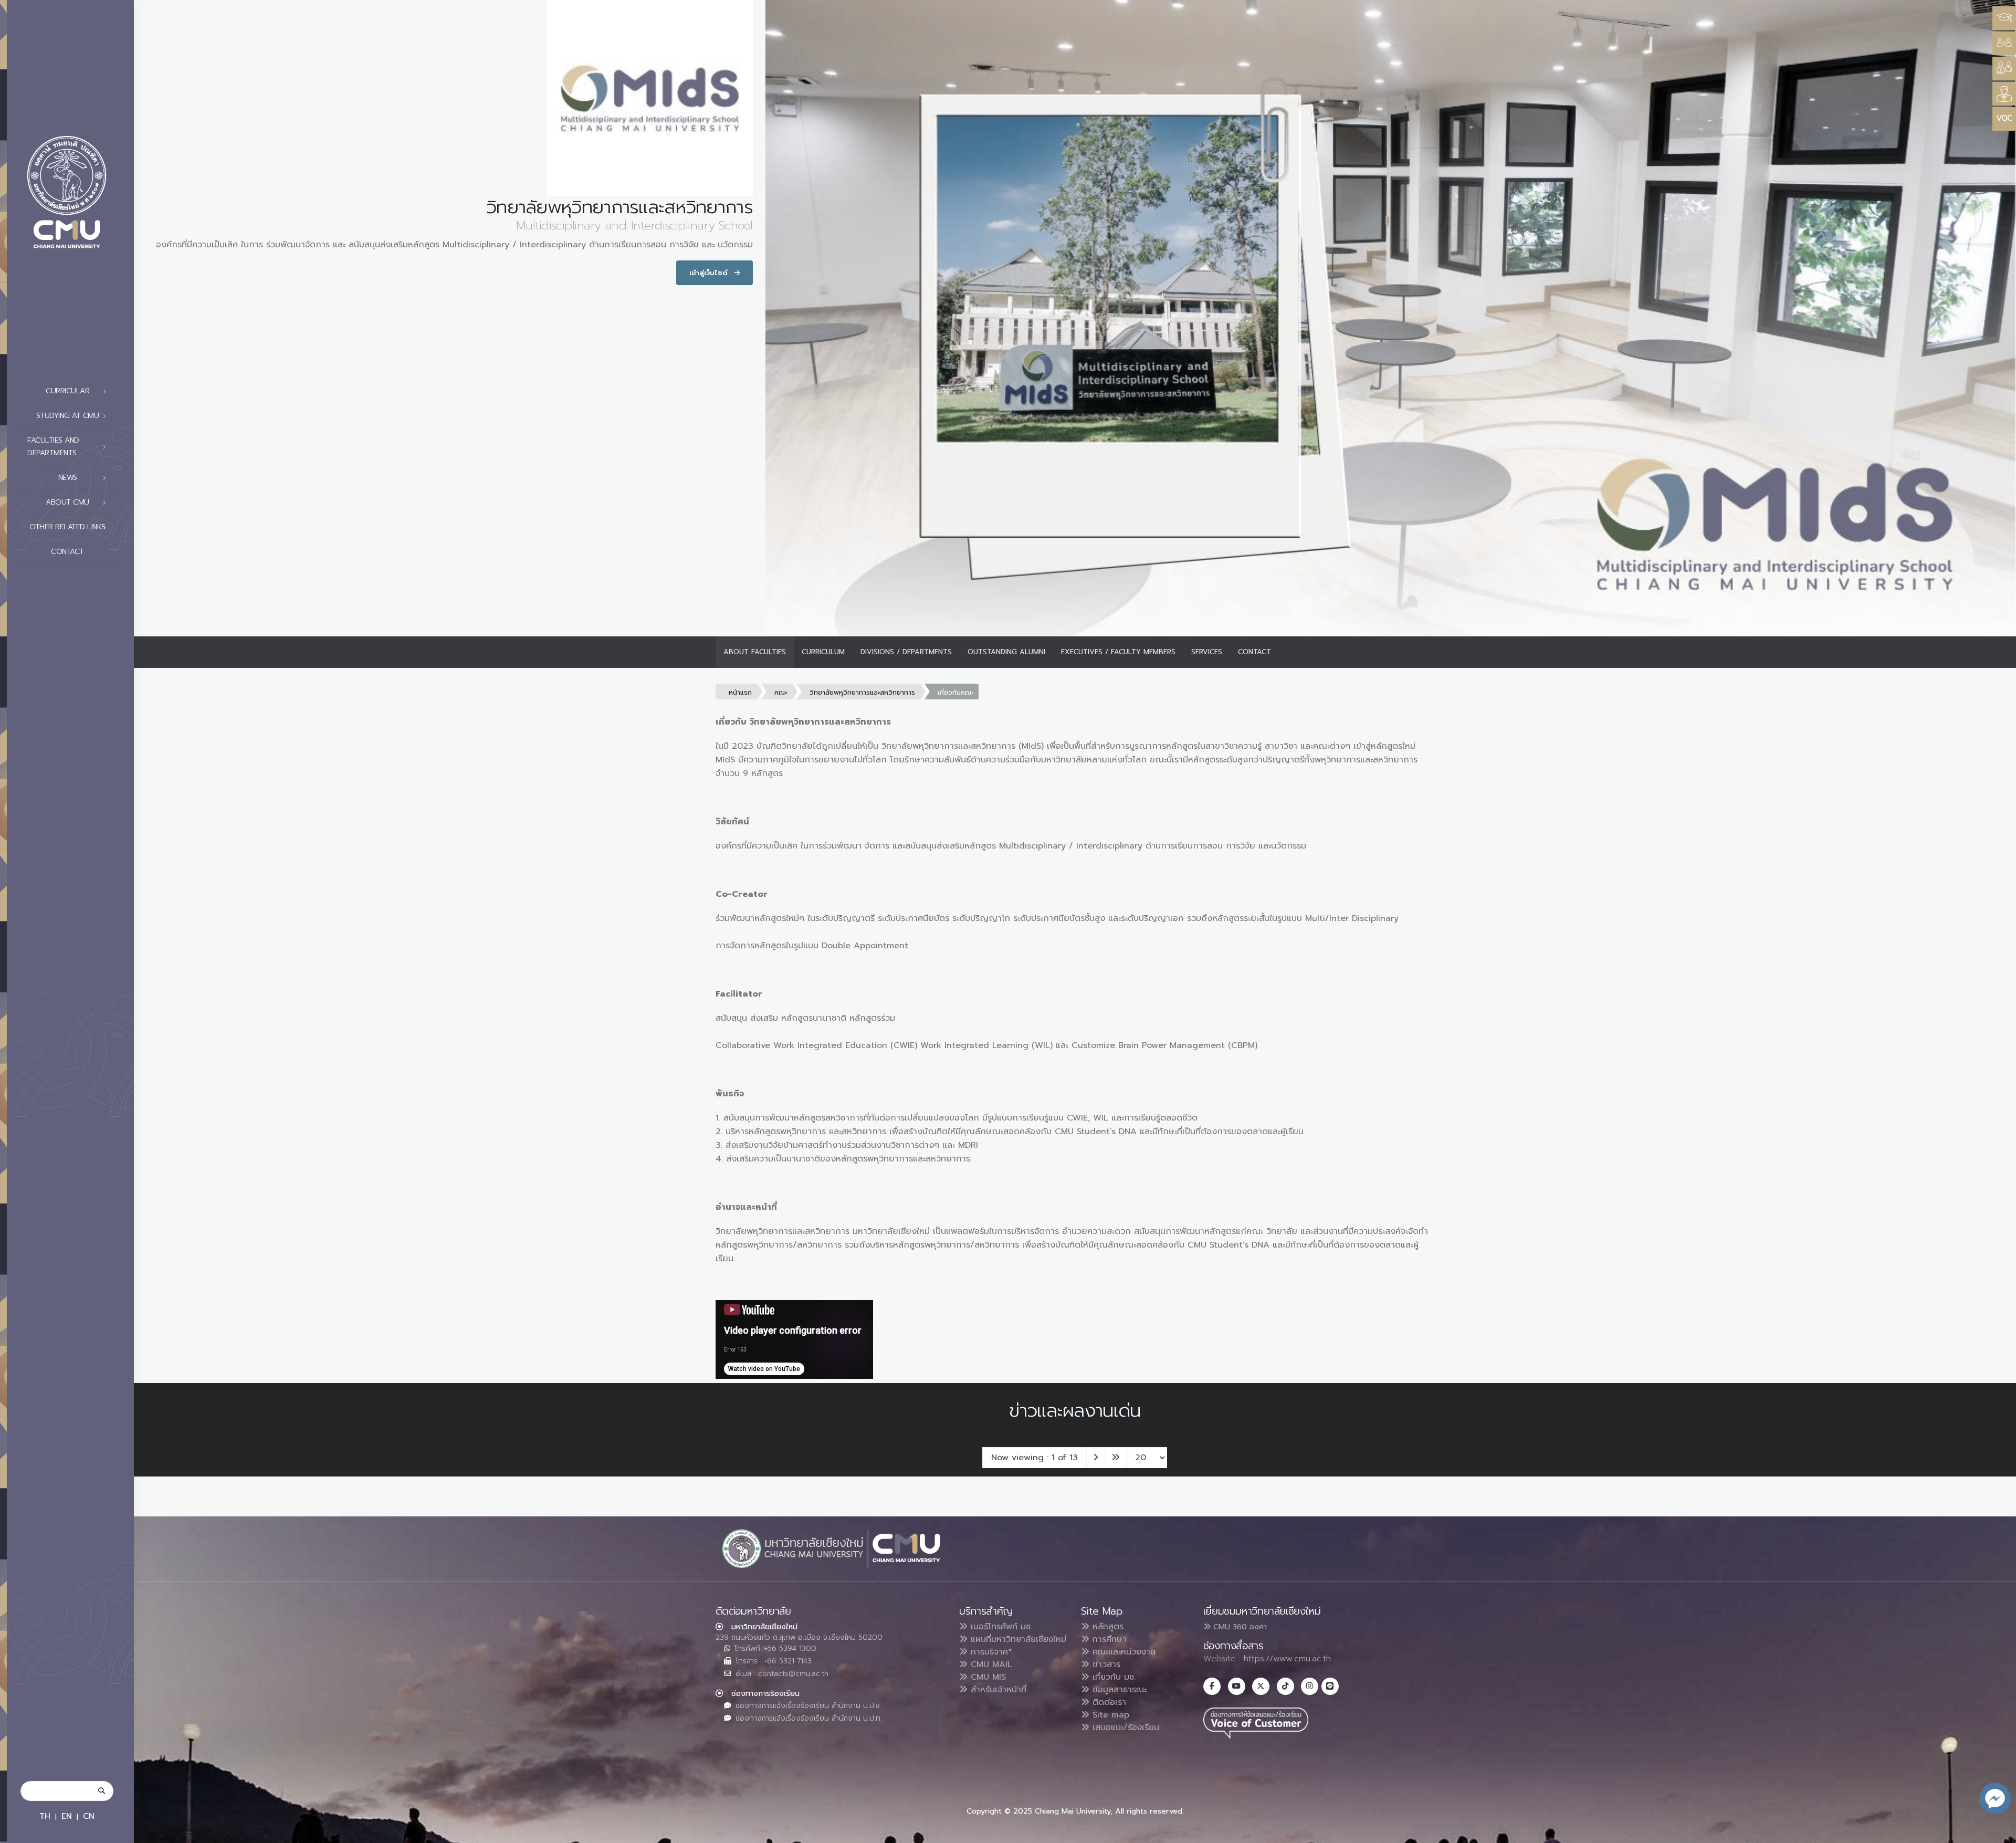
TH (45, 1816)
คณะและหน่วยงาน (1122, 1652)
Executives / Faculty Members (1118, 652)
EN (67, 1816)
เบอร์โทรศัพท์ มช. (1000, 1627)
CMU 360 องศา (1239, 1627)
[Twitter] (1261, 1686)
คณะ (781, 692)
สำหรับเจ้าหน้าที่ (997, 1690)
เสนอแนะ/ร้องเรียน (1124, 1727)
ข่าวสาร (1105, 1664)
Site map (1109, 1715)
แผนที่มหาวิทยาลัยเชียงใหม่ (1017, 1639)
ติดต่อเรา (1108, 1702)
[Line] (1330, 1686)
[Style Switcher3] (2004, 18)
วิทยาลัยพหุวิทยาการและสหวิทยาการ (862, 692)
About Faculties (755, 652)
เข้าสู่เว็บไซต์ (710, 273)
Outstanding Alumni (1006, 652)
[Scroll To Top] (1998, 1831)
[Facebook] (1212, 1686)
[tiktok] (1285, 1686)
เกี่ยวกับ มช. (1112, 1677)
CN (89, 1816)
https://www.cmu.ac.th (1287, 1659)
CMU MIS (987, 1677)
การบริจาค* (990, 1652)
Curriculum (823, 652)
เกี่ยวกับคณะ (955, 692)
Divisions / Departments (906, 652)
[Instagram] (1310, 1686)
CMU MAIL (990, 1664)
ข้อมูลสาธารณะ (1118, 1690)
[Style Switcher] (2004, 43)
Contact (67, 552)
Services (1207, 652)
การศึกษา (1108, 1639)
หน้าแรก (740, 692)
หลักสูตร (1106, 1627)
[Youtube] (1237, 1686)
